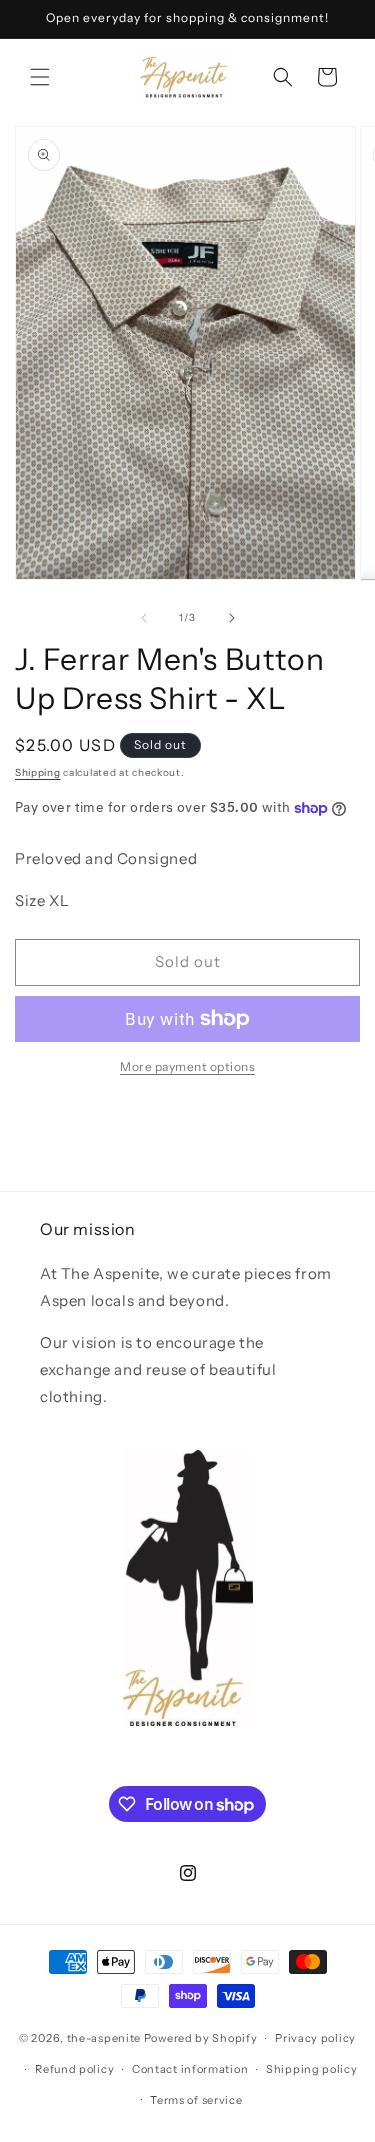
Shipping (38, 772)
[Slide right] (232, 618)
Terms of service (196, 2100)
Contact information (190, 2069)
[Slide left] (144, 618)
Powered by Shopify (201, 2038)
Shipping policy (312, 2069)
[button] (40, 77)
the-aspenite (104, 2038)
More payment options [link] (187, 1066)
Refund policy (74, 2069)
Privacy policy (315, 2038)
